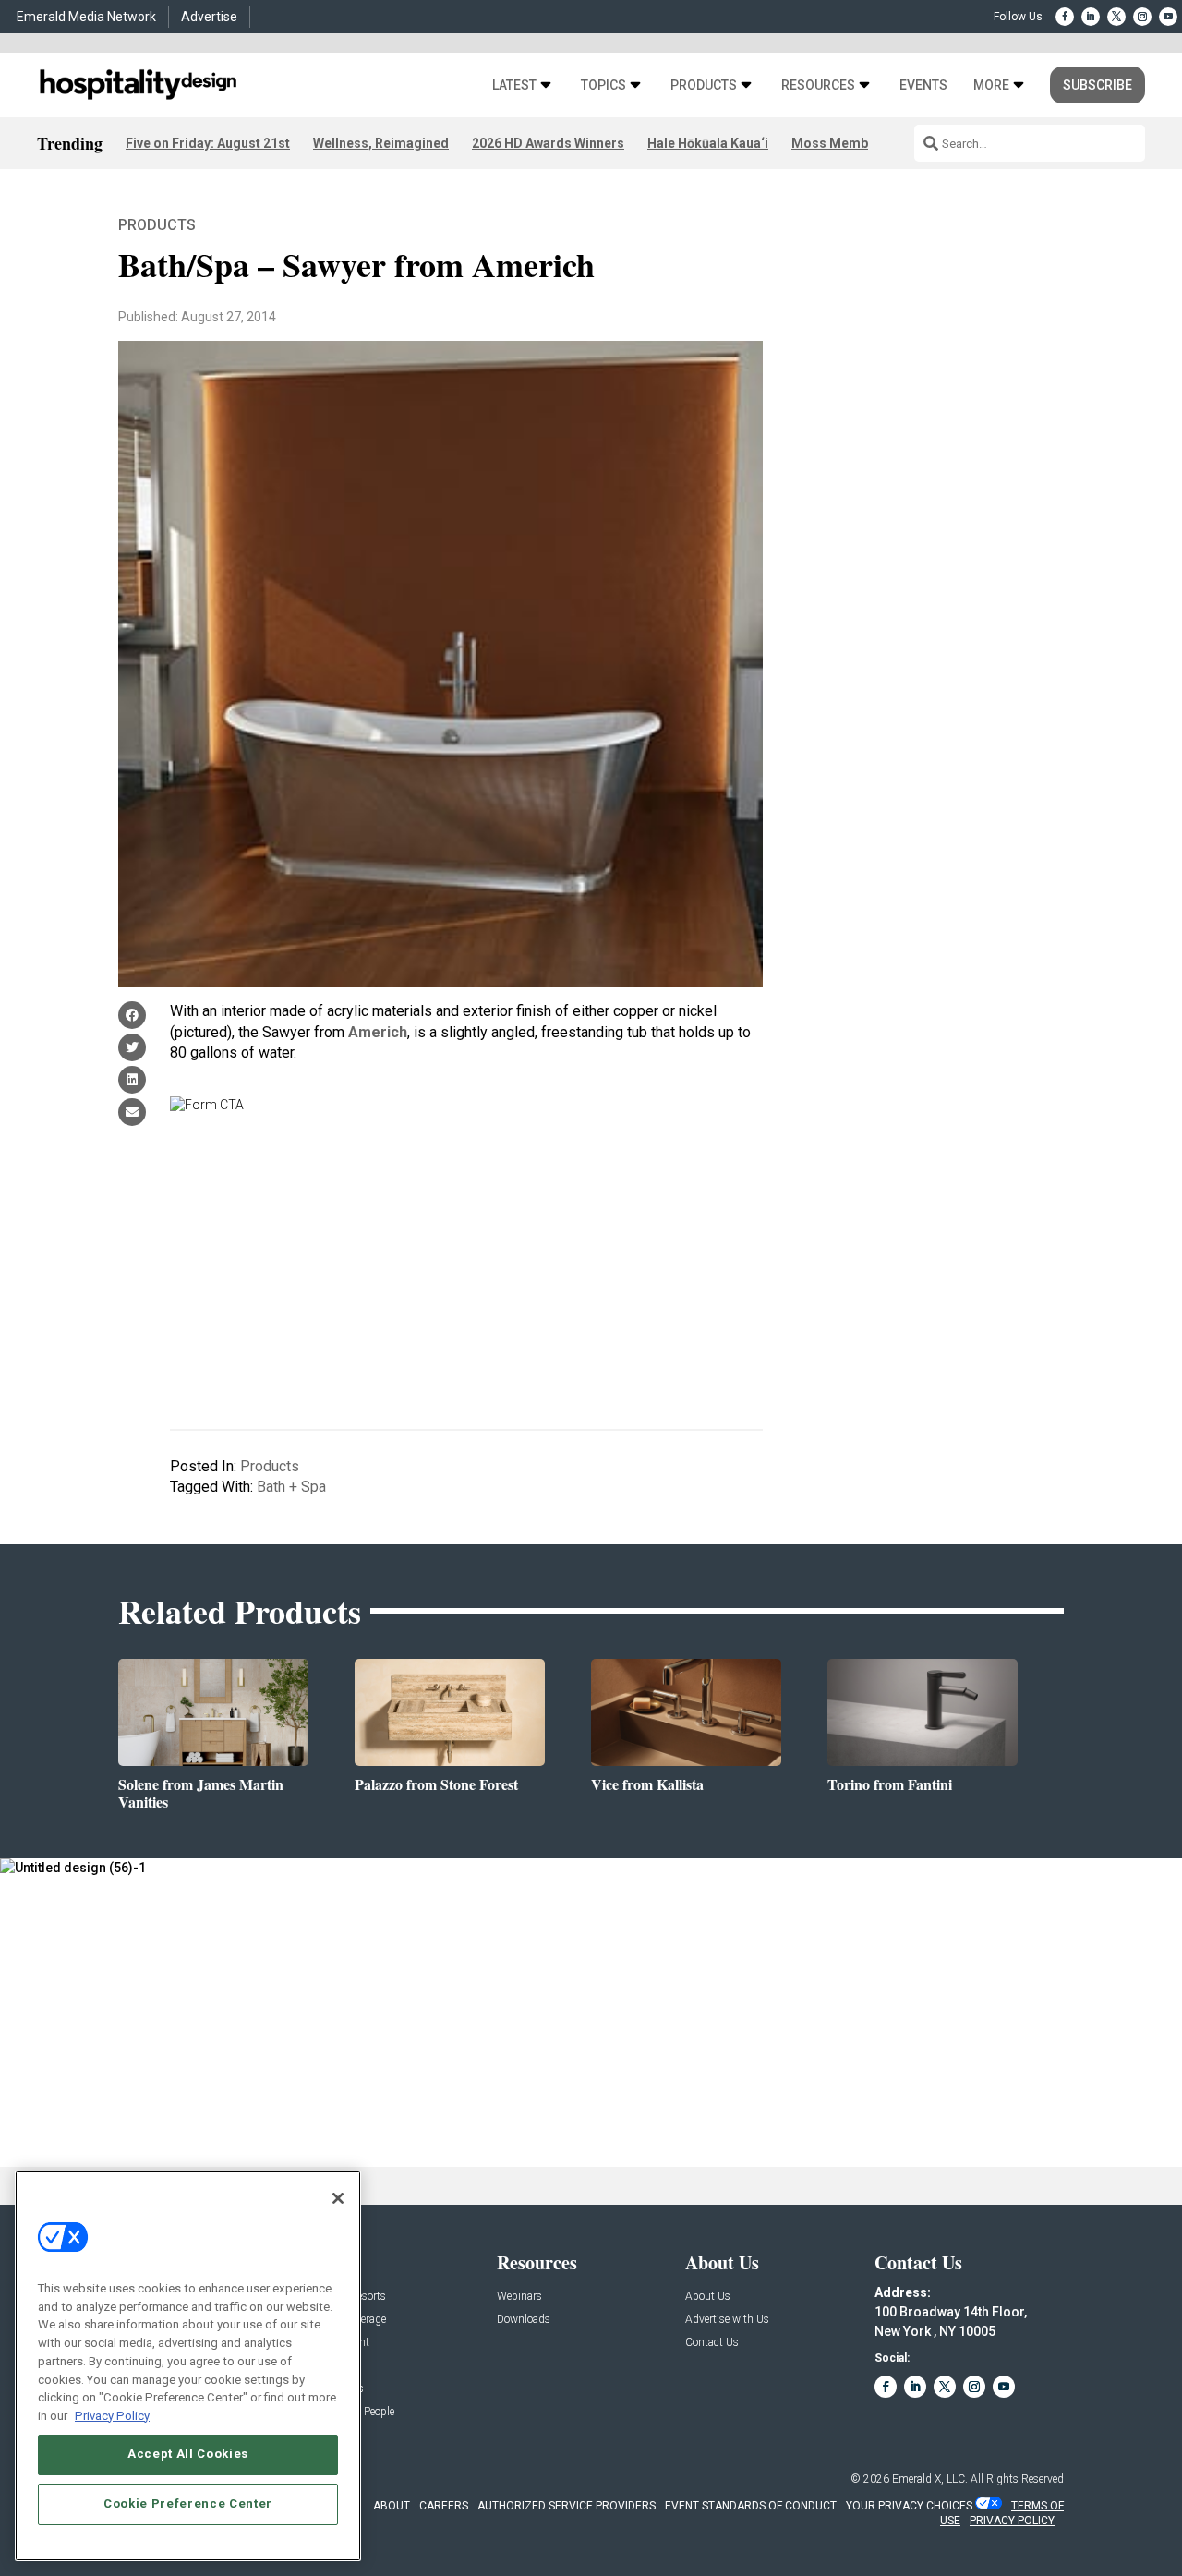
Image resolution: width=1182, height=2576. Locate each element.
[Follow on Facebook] (1065, 17)
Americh (378, 1032)
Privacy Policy (112, 2415)
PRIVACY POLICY (1012, 2521)
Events (923, 85)
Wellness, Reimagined (381, 143)
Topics (603, 85)
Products (704, 85)
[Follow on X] (1116, 17)
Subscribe (1098, 85)
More (991, 85)
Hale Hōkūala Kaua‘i (708, 143)
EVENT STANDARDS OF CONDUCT (751, 2506)
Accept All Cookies (188, 2454)
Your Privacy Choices (909, 2506)
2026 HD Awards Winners (548, 143)
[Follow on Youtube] (1168, 17)
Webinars (519, 2297)
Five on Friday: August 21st (208, 143)
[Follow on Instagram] (1142, 17)
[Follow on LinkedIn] (1091, 17)
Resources (818, 85)
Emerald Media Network (86, 17)
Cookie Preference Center (188, 2503)
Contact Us (712, 2343)
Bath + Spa (291, 1487)
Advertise (209, 17)
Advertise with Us (727, 2320)
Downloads (524, 2320)
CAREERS (444, 2506)
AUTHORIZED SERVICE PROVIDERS (567, 2506)
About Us (708, 2297)
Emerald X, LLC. (930, 2479)
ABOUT (392, 2506)
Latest (514, 85)
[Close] (338, 2198)
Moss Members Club (855, 143)
